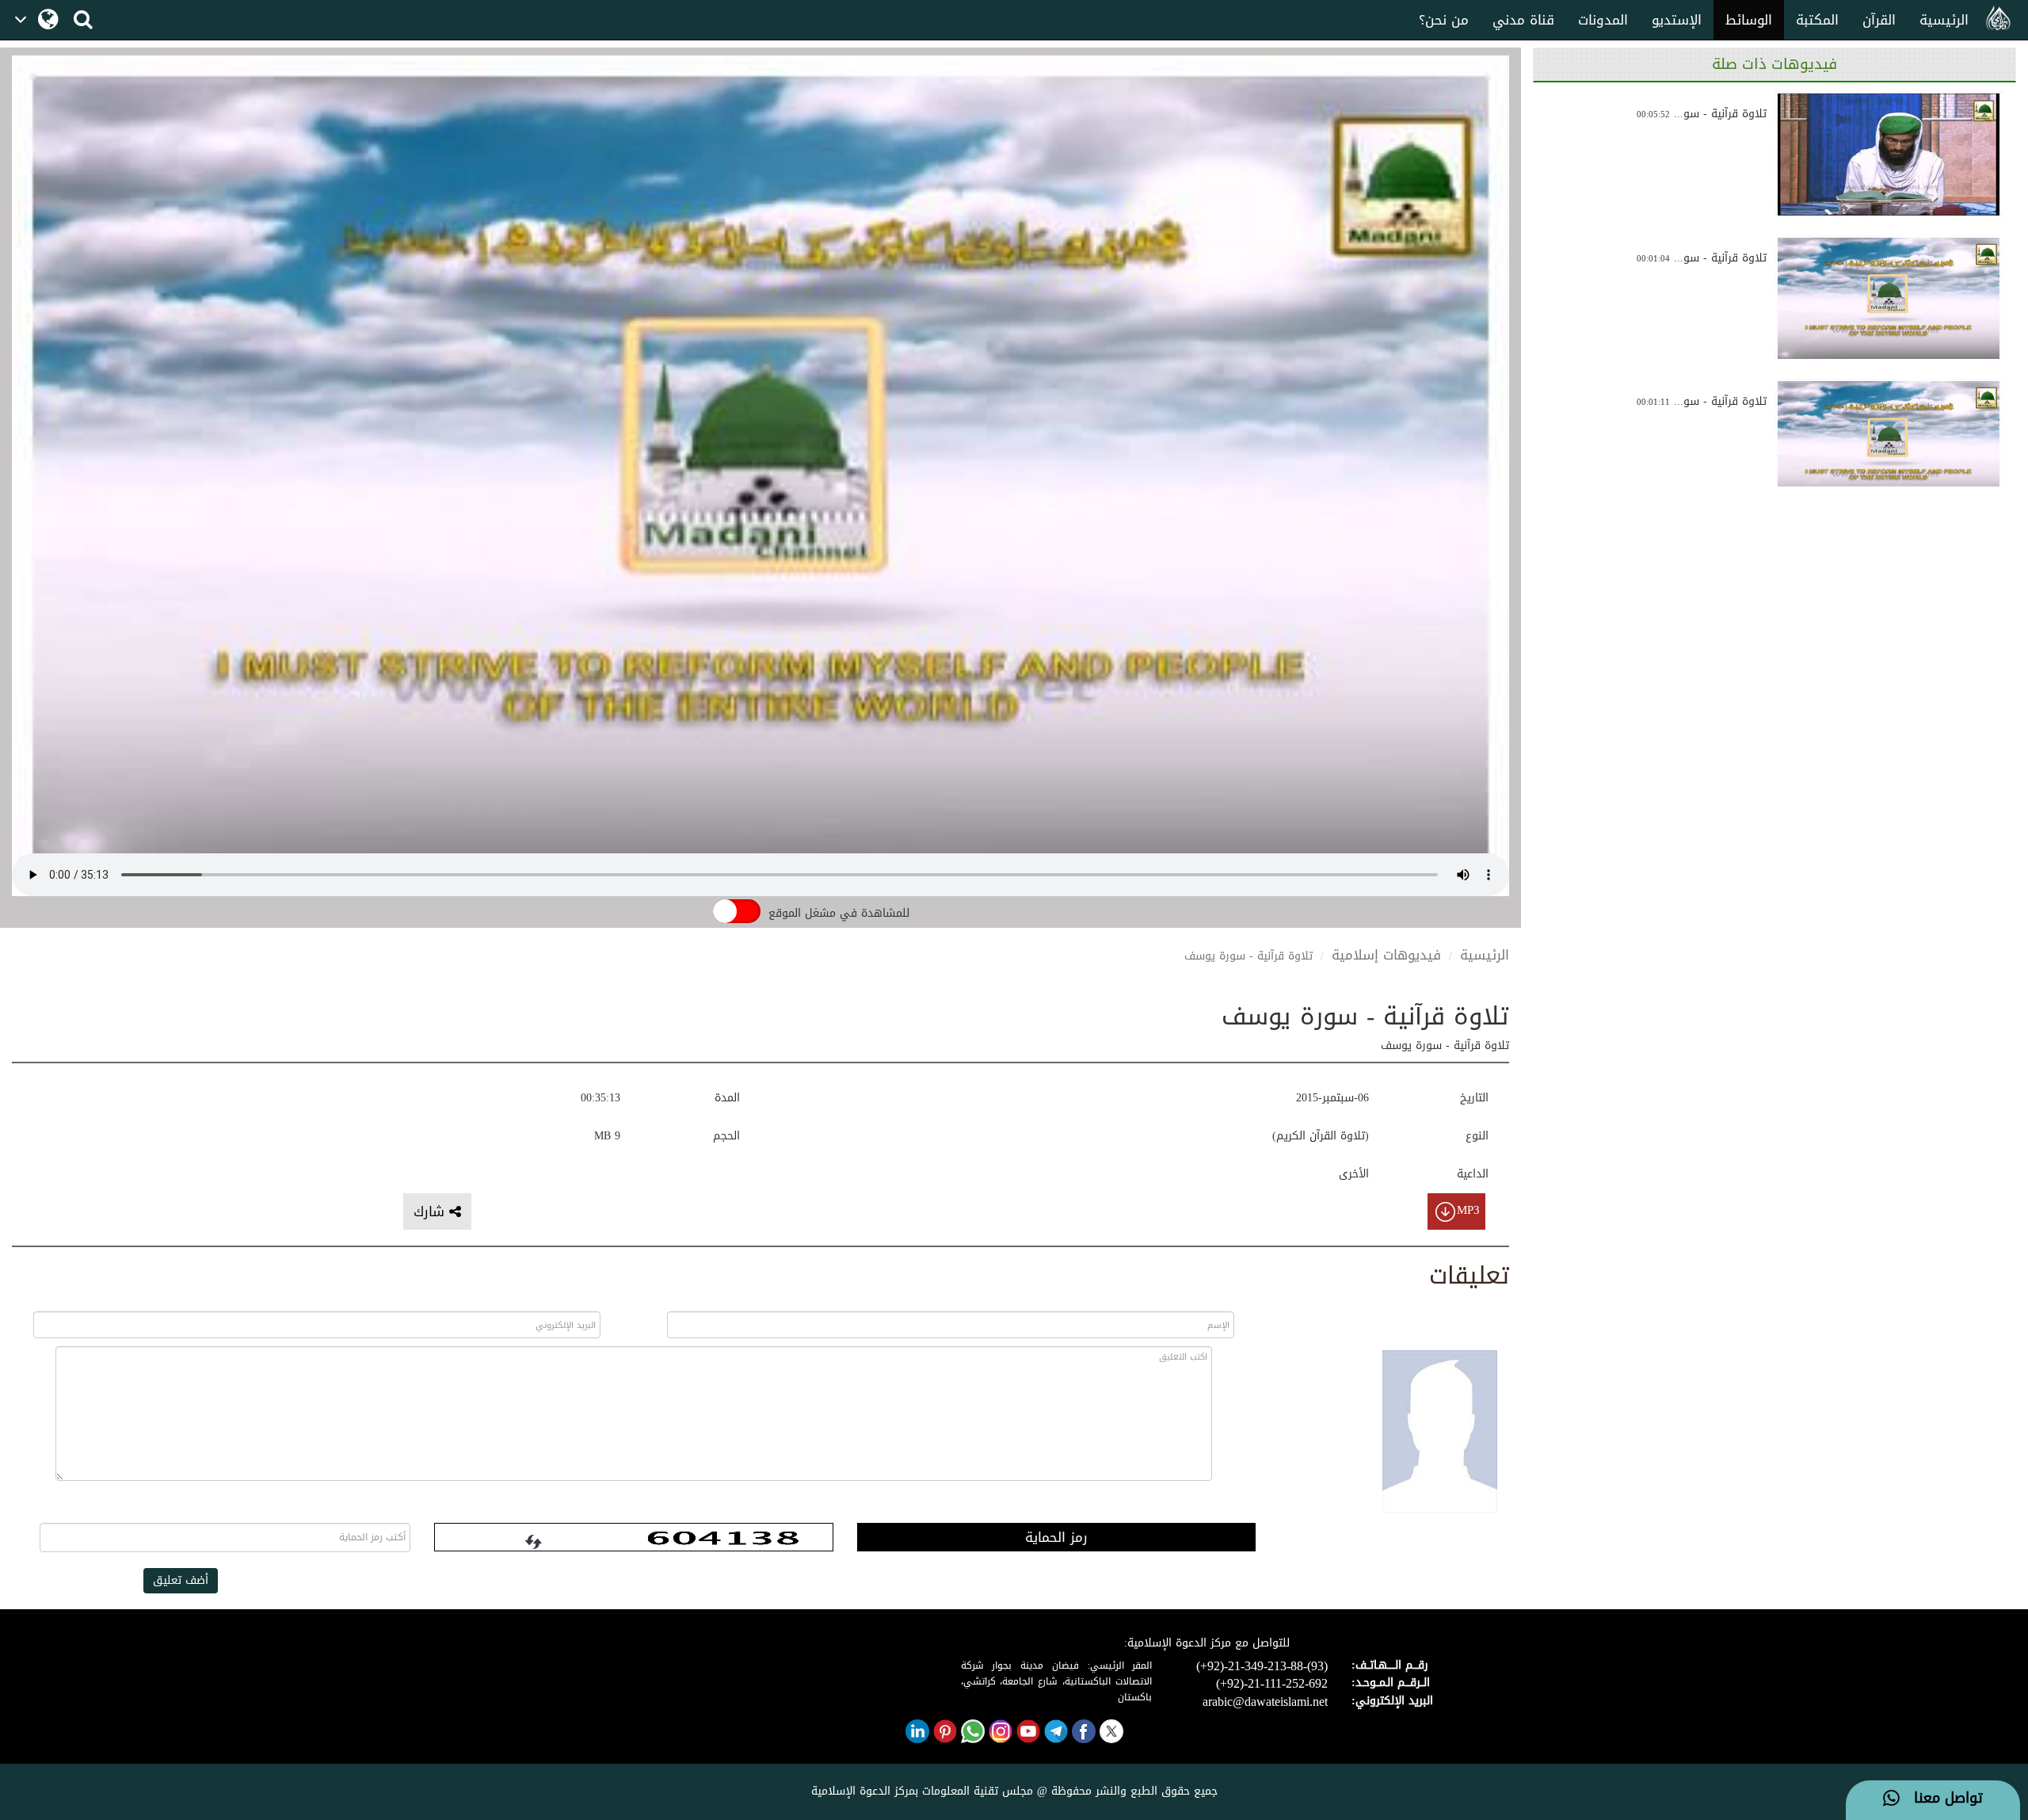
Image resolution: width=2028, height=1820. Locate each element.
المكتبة (1817, 20)
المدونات (1603, 20)
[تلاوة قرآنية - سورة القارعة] (1889, 442)
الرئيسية (1944, 20)
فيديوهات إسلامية (1386, 955)
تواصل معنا (1941, 1799)
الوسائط (1749, 20)
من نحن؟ (1444, 20)
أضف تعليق (181, 1580)
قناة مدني (1523, 20)
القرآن (1879, 20)
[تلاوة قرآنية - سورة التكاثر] (1889, 299)
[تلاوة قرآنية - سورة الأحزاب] (1889, 155)
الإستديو (1677, 20)
